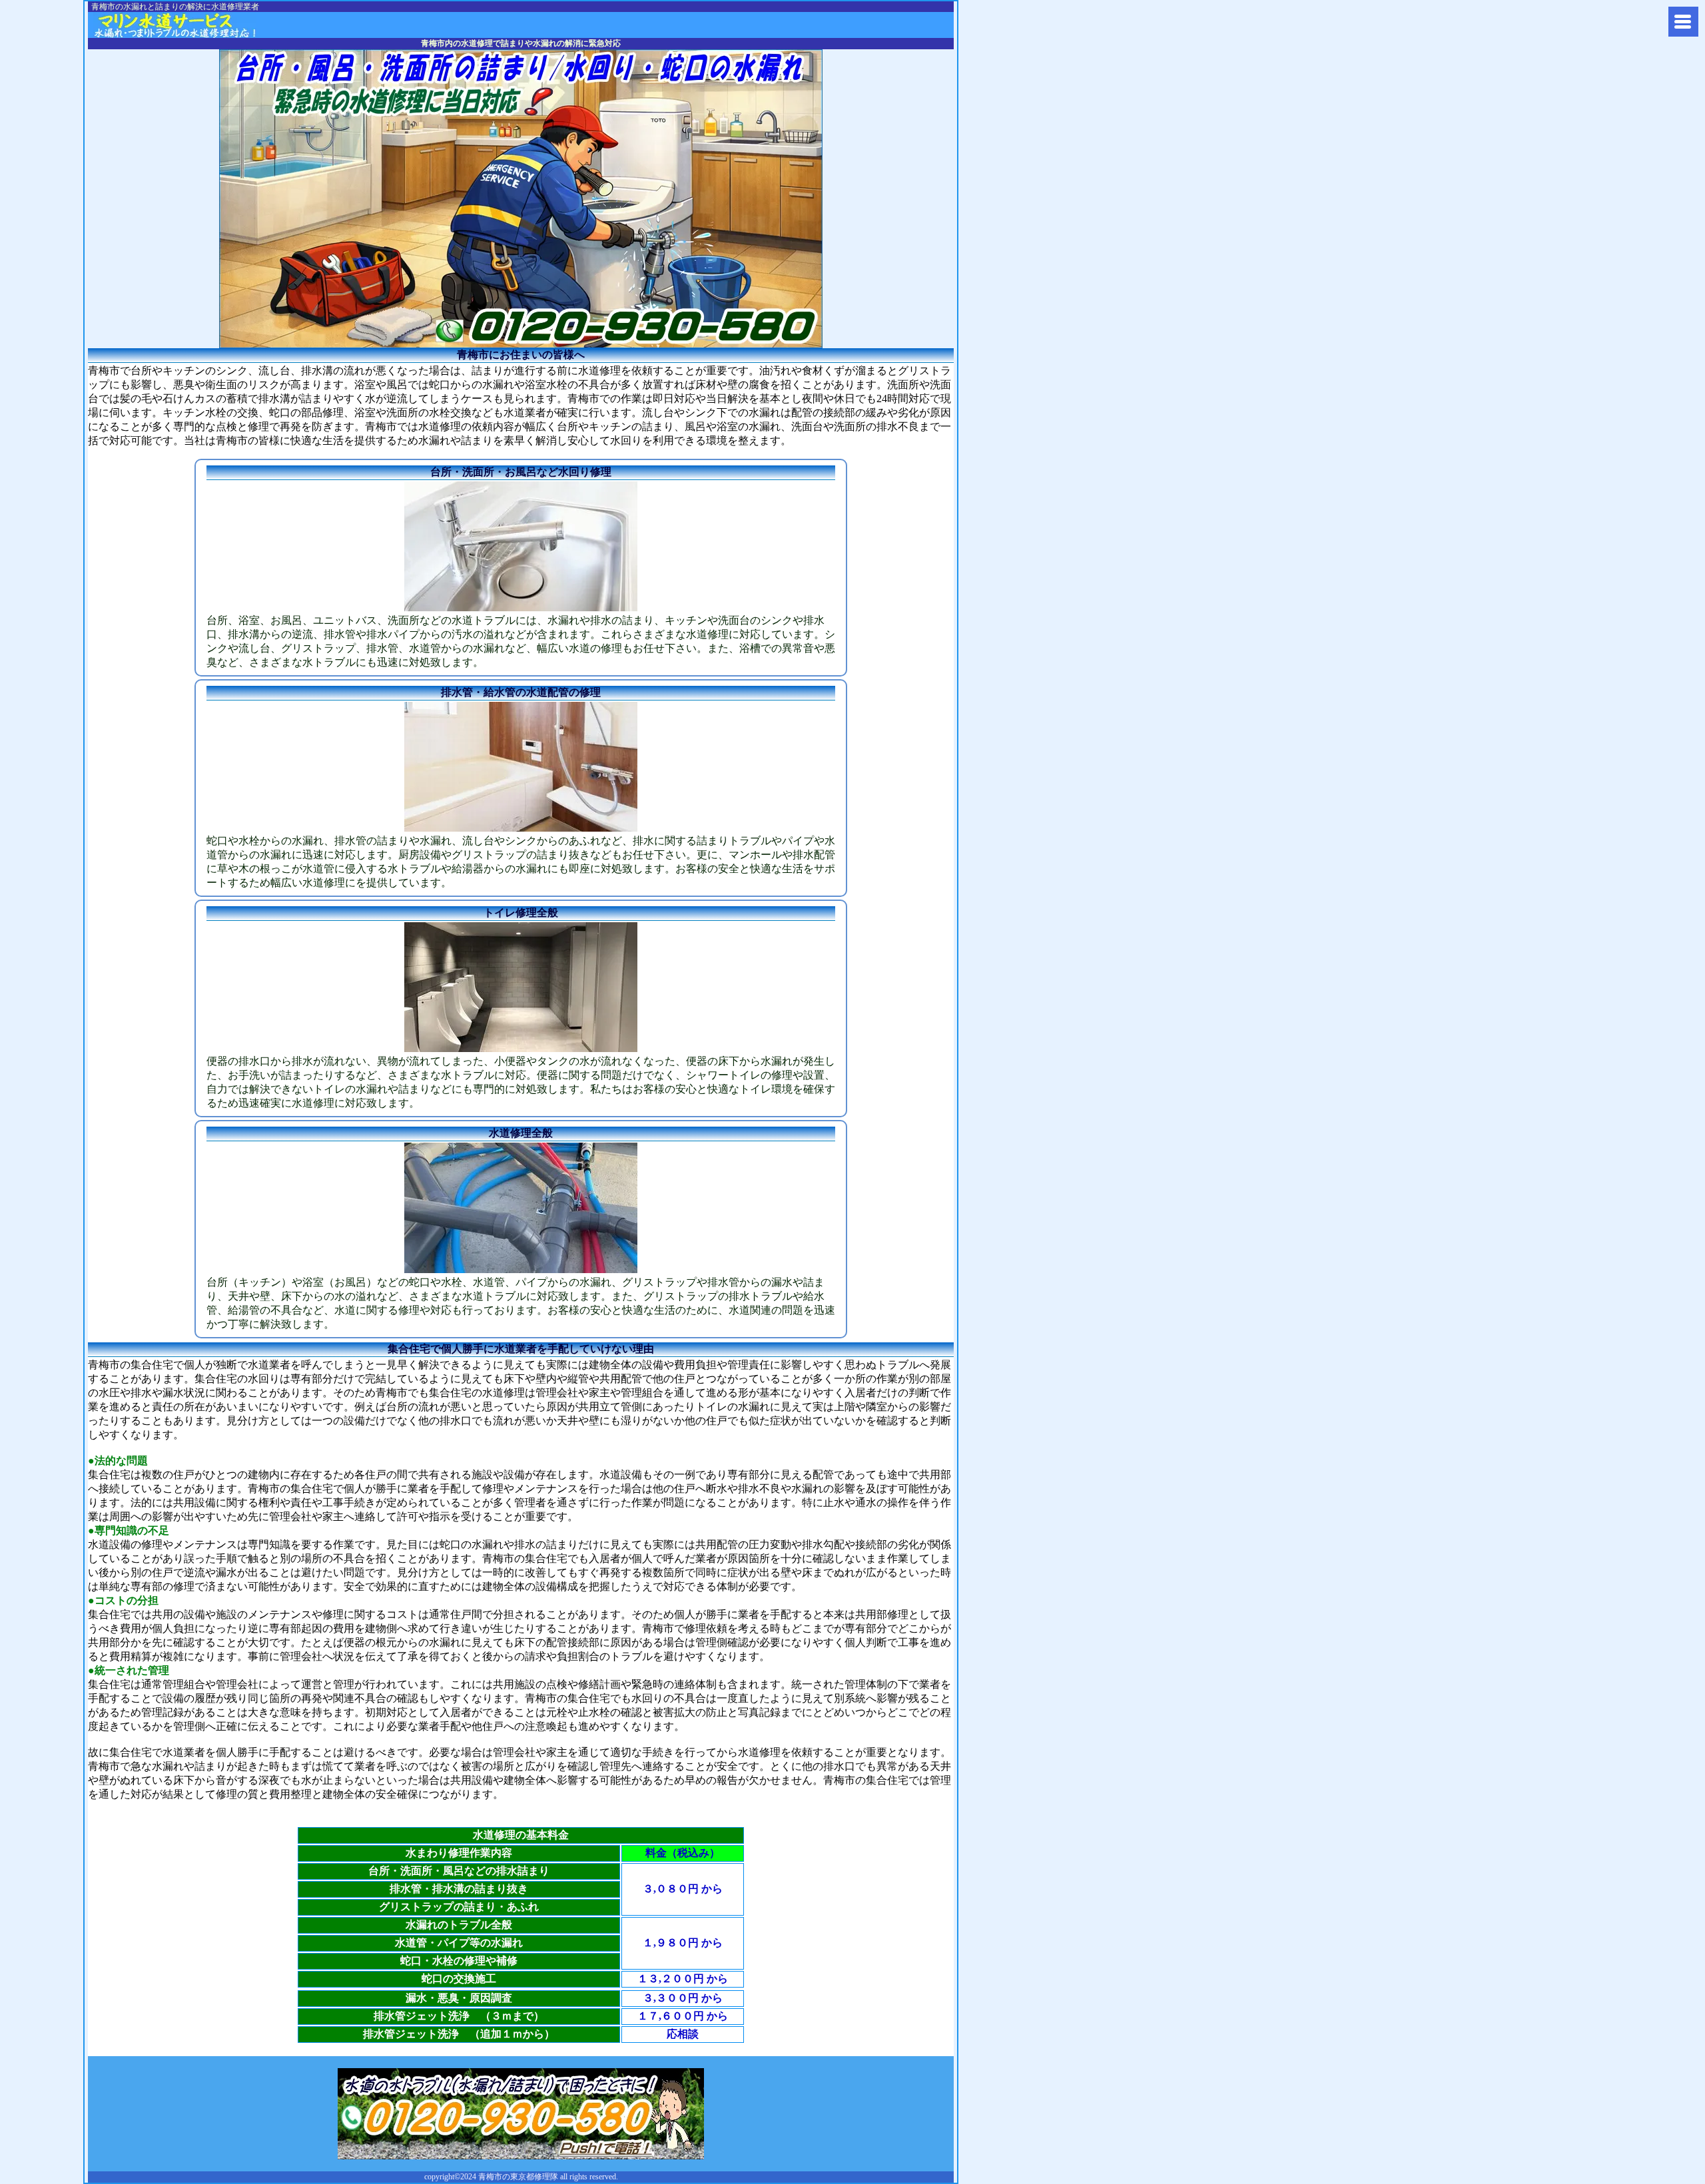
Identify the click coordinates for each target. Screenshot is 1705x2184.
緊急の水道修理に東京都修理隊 (193, 25)
